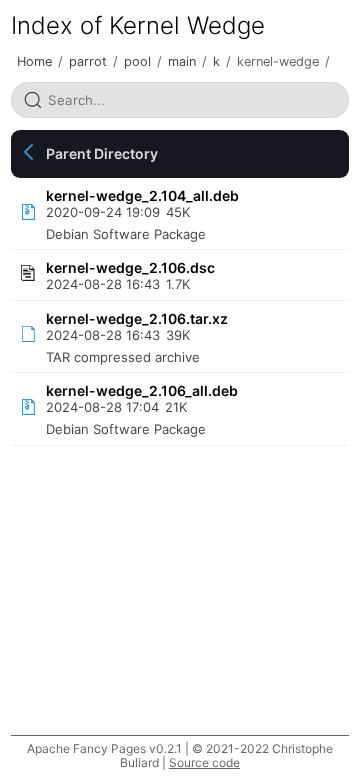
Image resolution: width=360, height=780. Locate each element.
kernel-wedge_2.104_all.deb (142, 195)
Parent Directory (102, 153)
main (182, 61)
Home (34, 61)
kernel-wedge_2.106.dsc (130, 267)
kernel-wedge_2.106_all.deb (142, 390)
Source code (204, 762)
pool (137, 61)
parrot (88, 61)
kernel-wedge (278, 61)
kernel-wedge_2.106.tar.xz (137, 318)
